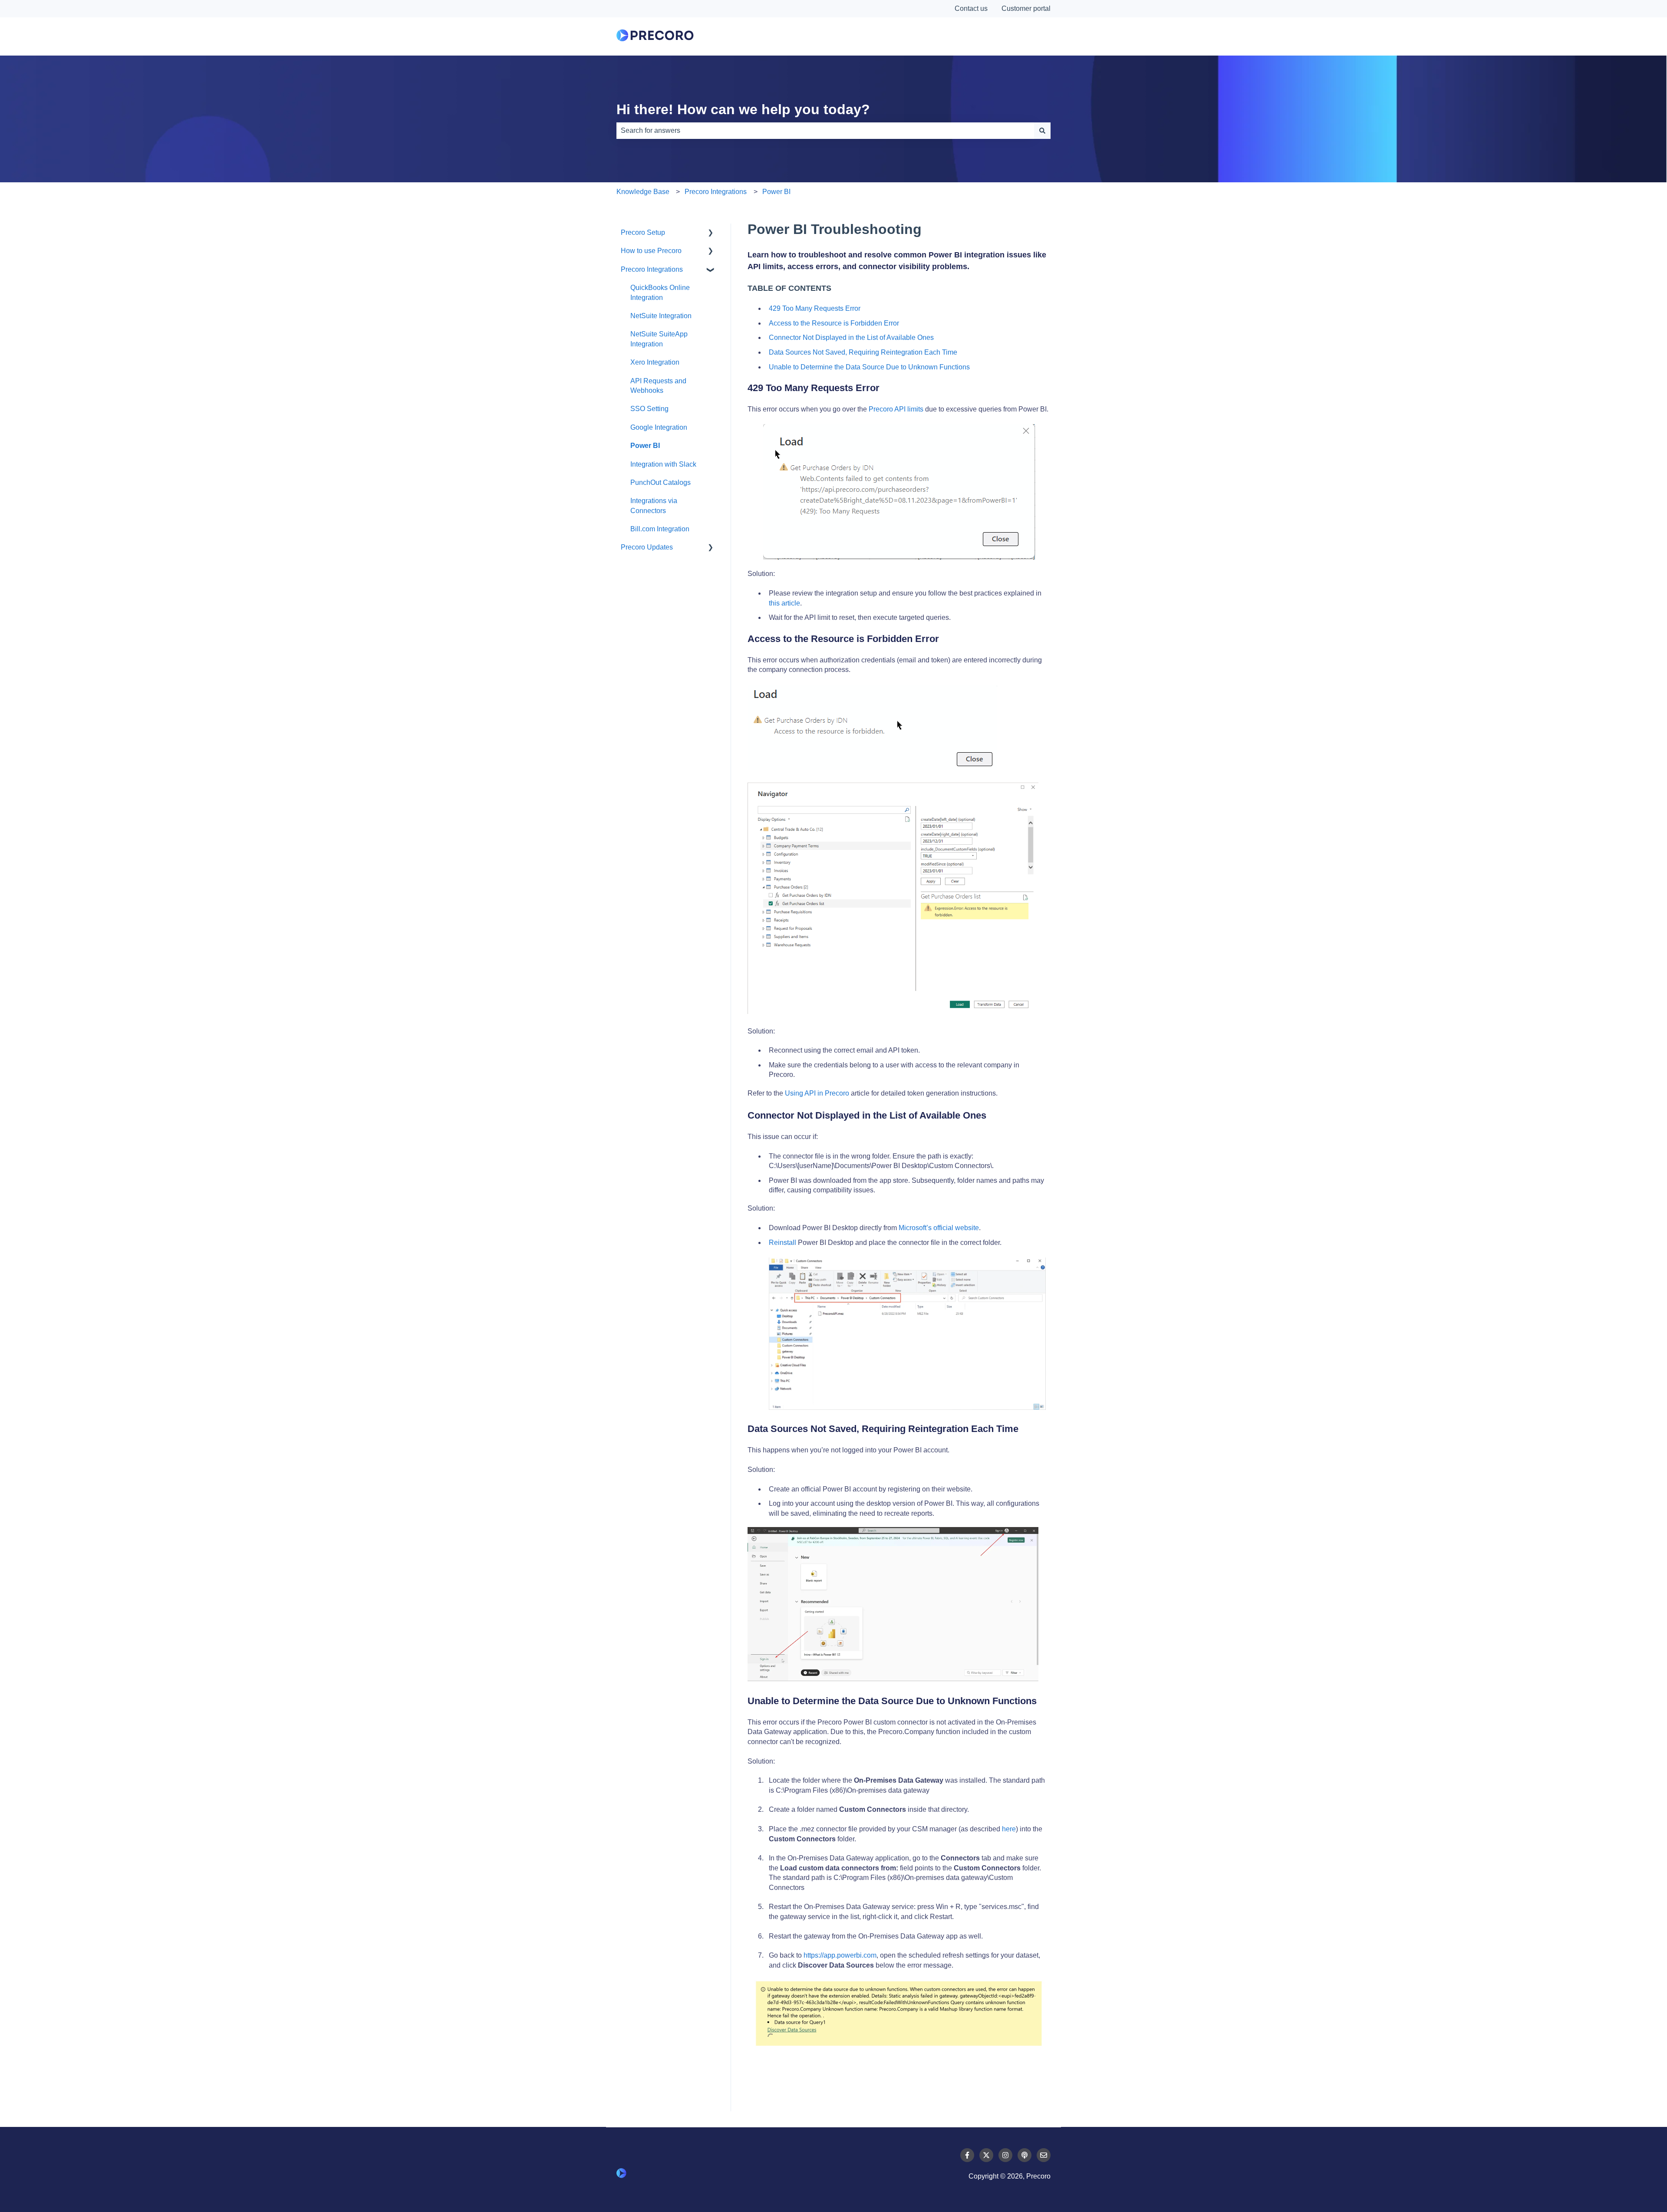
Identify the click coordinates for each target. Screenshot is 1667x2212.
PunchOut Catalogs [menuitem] (661, 482)
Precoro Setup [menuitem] (643, 232)
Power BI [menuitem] (645, 446)
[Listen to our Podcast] (1025, 2155)
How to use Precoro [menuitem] (651, 251)
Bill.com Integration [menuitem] (660, 529)
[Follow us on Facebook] (967, 2155)
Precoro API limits (896, 409)
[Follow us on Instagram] (1005, 2155)
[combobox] (825, 131)
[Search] (1042, 131)
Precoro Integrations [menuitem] (652, 269)
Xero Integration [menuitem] (655, 362)
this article (784, 603)
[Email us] (1044, 2155)
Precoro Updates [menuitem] (647, 547)
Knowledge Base (643, 192)
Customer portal (1026, 8)
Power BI (776, 192)
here (1009, 1829)
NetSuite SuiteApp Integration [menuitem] (659, 339)
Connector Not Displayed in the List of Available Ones (851, 337)
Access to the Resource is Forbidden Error (834, 323)
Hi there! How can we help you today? (743, 109)
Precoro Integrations (716, 192)
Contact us (971, 8)
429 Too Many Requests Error (815, 308)
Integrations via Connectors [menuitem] (654, 505)
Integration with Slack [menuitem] (663, 464)
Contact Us (1012, 36)
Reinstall (782, 1243)
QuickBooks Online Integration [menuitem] (660, 292)
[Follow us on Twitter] (986, 2155)
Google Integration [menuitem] (659, 427)
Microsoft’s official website (938, 1228)
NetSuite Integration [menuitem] (661, 316)
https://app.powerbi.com (840, 1955)
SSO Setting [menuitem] (649, 409)
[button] (711, 233)
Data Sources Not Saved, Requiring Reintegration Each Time (863, 352)
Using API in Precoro (817, 1093)
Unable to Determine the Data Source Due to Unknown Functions (869, 367)
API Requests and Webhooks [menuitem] (658, 386)
